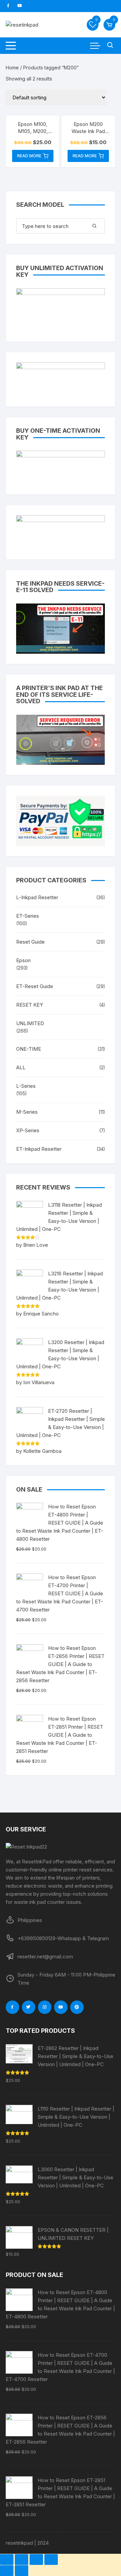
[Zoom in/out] (51, 2559)
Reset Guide (30, 942)
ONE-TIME (29, 1049)
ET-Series (28, 916)
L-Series (26, 1086)
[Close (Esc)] (7, 2559)
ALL (21, 1067)
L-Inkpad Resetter (37, 897)
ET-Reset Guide (35, 986)
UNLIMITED (30, 1023)
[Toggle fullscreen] (36, 2559)
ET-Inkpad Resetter (39, 1149)
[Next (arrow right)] (22, 2571)
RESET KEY (30, 1005)
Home (12, 68)
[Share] (22, 2559)
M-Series (27, 1112)
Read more (29, 156)
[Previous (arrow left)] (7, 2571)
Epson (23, 960)
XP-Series (28, 1130)
